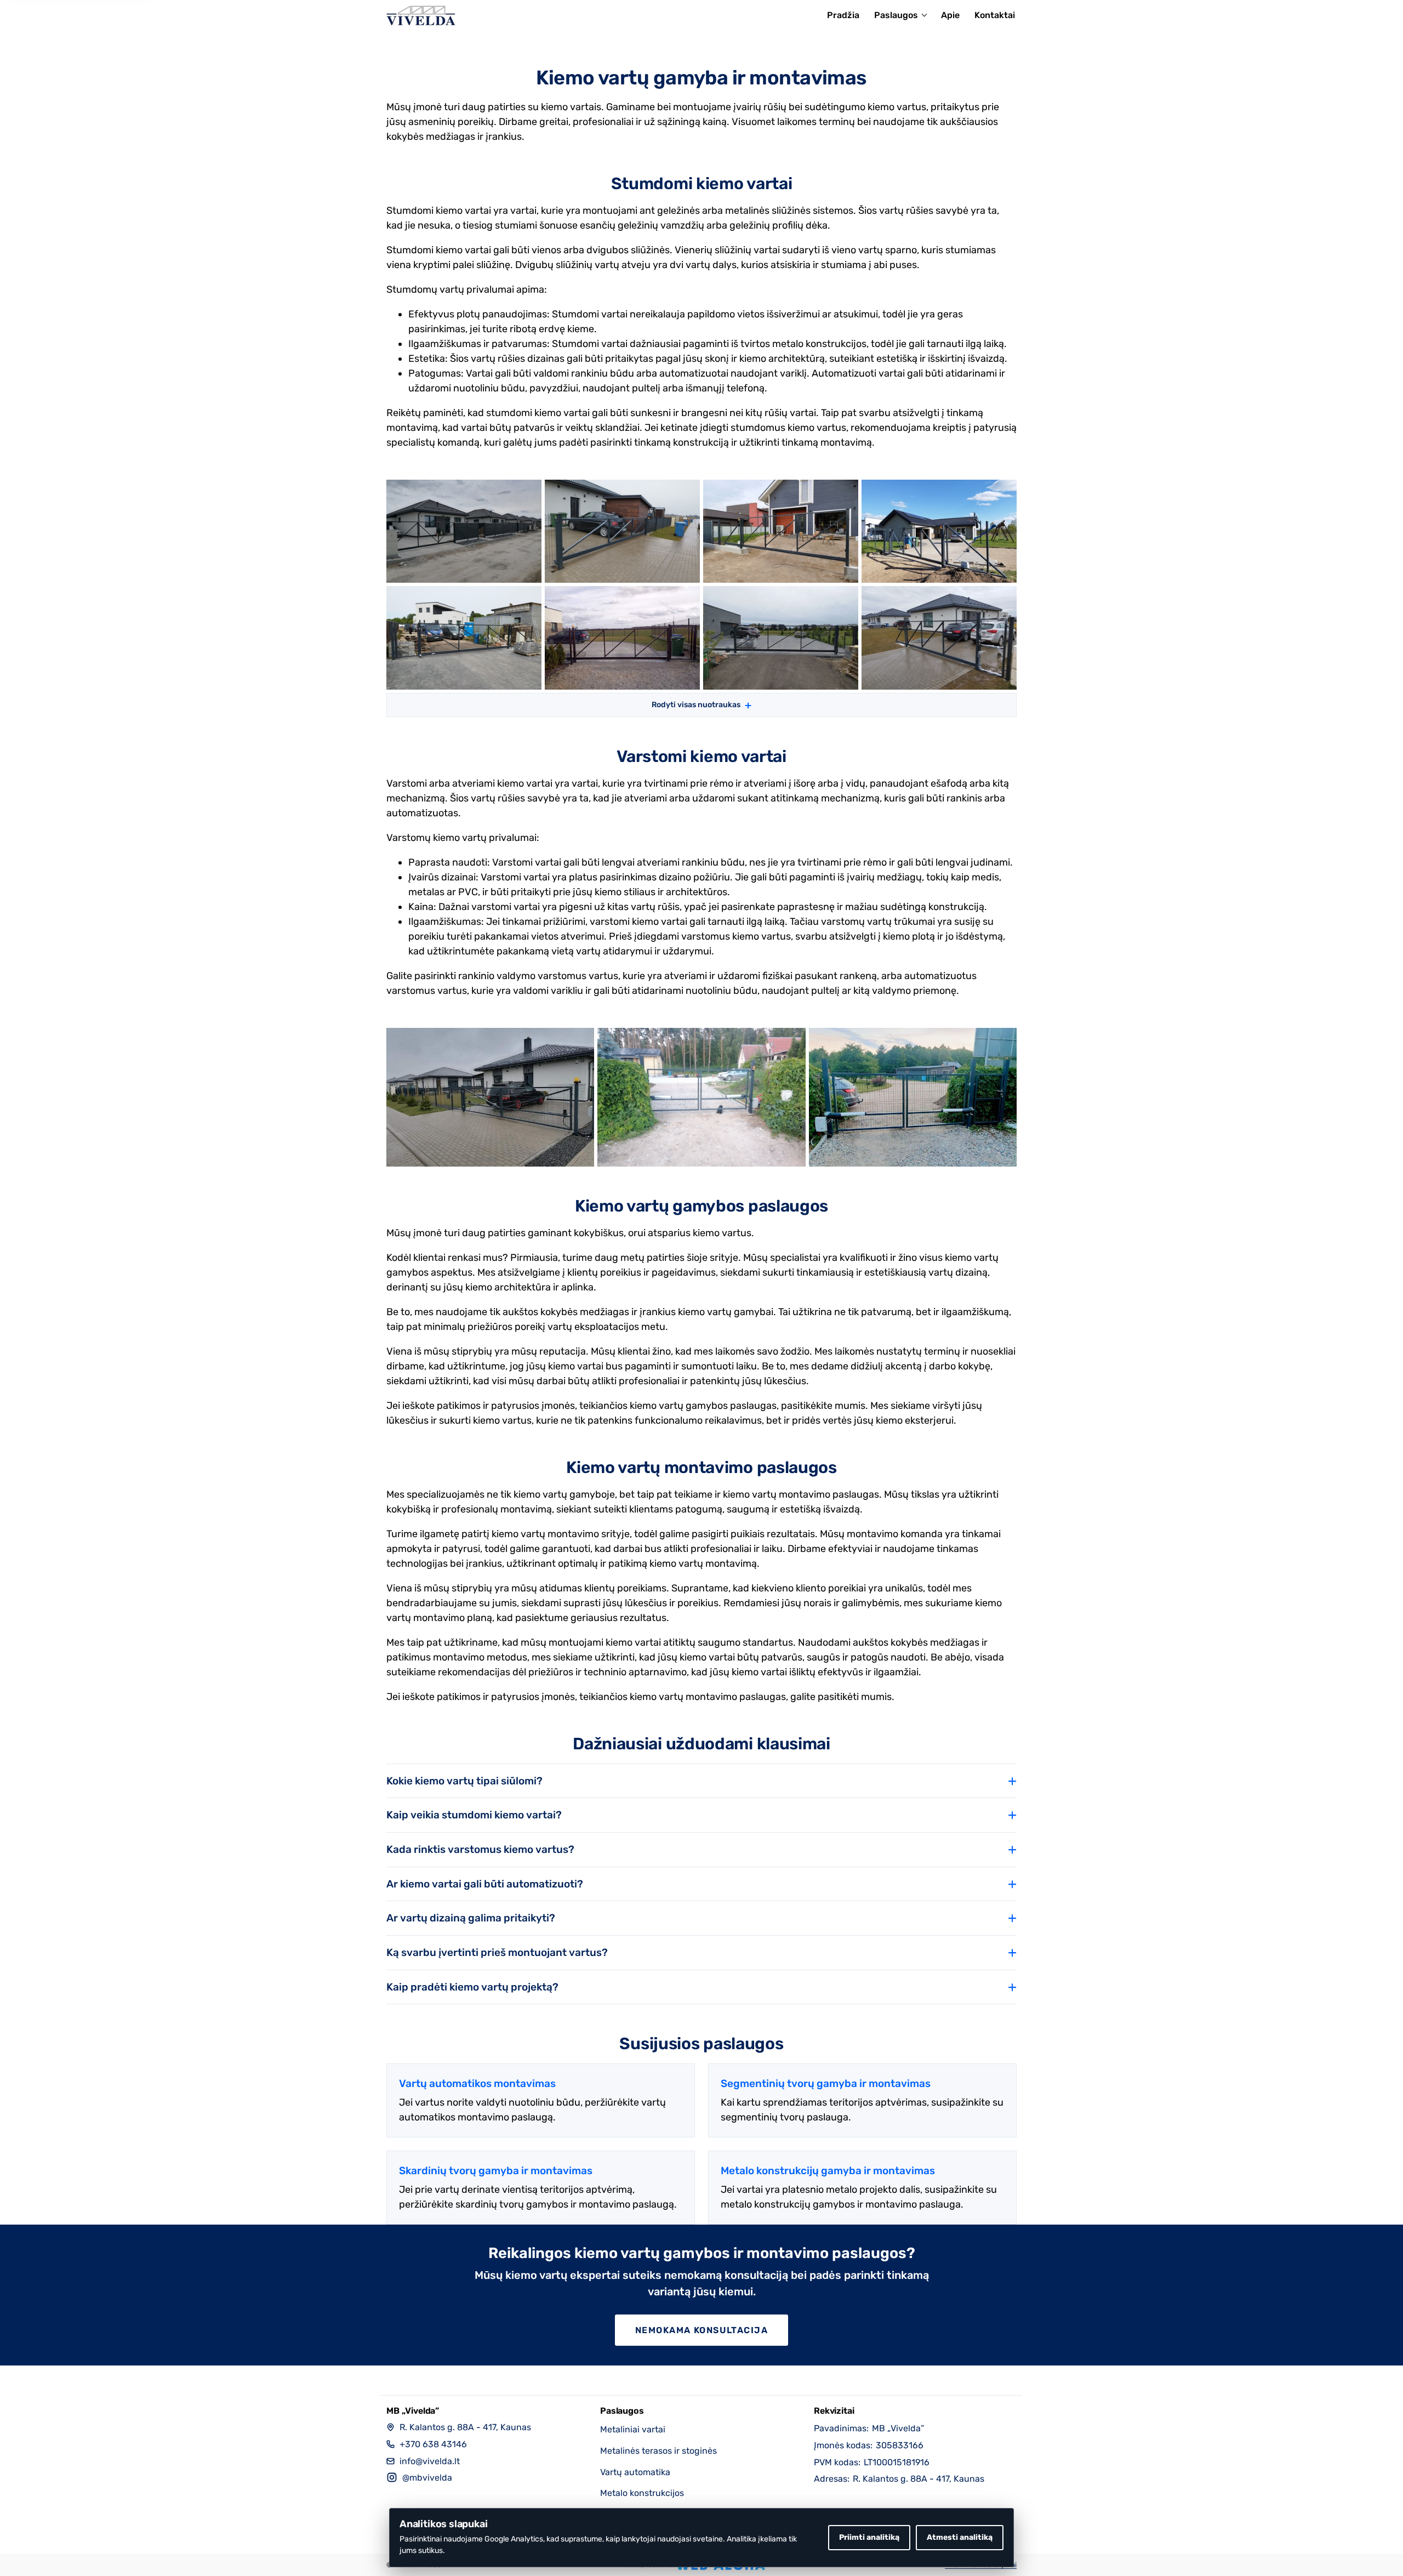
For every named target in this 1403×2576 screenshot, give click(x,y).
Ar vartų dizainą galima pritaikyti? (471, 1918)
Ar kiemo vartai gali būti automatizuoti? (485, 1884)
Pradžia (843, 15)
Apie (950, 15)
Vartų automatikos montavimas (477, 2083)
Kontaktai (995, 15)
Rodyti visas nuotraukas (696, 705)
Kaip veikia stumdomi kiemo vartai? (474, 1815)
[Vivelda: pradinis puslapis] (421, 15)
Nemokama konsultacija (701, 2330)
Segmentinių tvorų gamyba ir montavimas (826, 2083)
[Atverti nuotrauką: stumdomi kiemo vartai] (464, 531)
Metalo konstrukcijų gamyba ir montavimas (828, 2171)
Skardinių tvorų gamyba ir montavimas (496, 2171)
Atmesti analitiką (960, 2537)
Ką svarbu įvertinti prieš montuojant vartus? (497, 1952)
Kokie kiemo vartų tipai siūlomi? (464, 1781)
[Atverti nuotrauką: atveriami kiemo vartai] (490, 1097)
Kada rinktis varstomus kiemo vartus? (480, 1849)
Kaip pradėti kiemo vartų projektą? (472, 1987)
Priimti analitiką (869, 2537)
